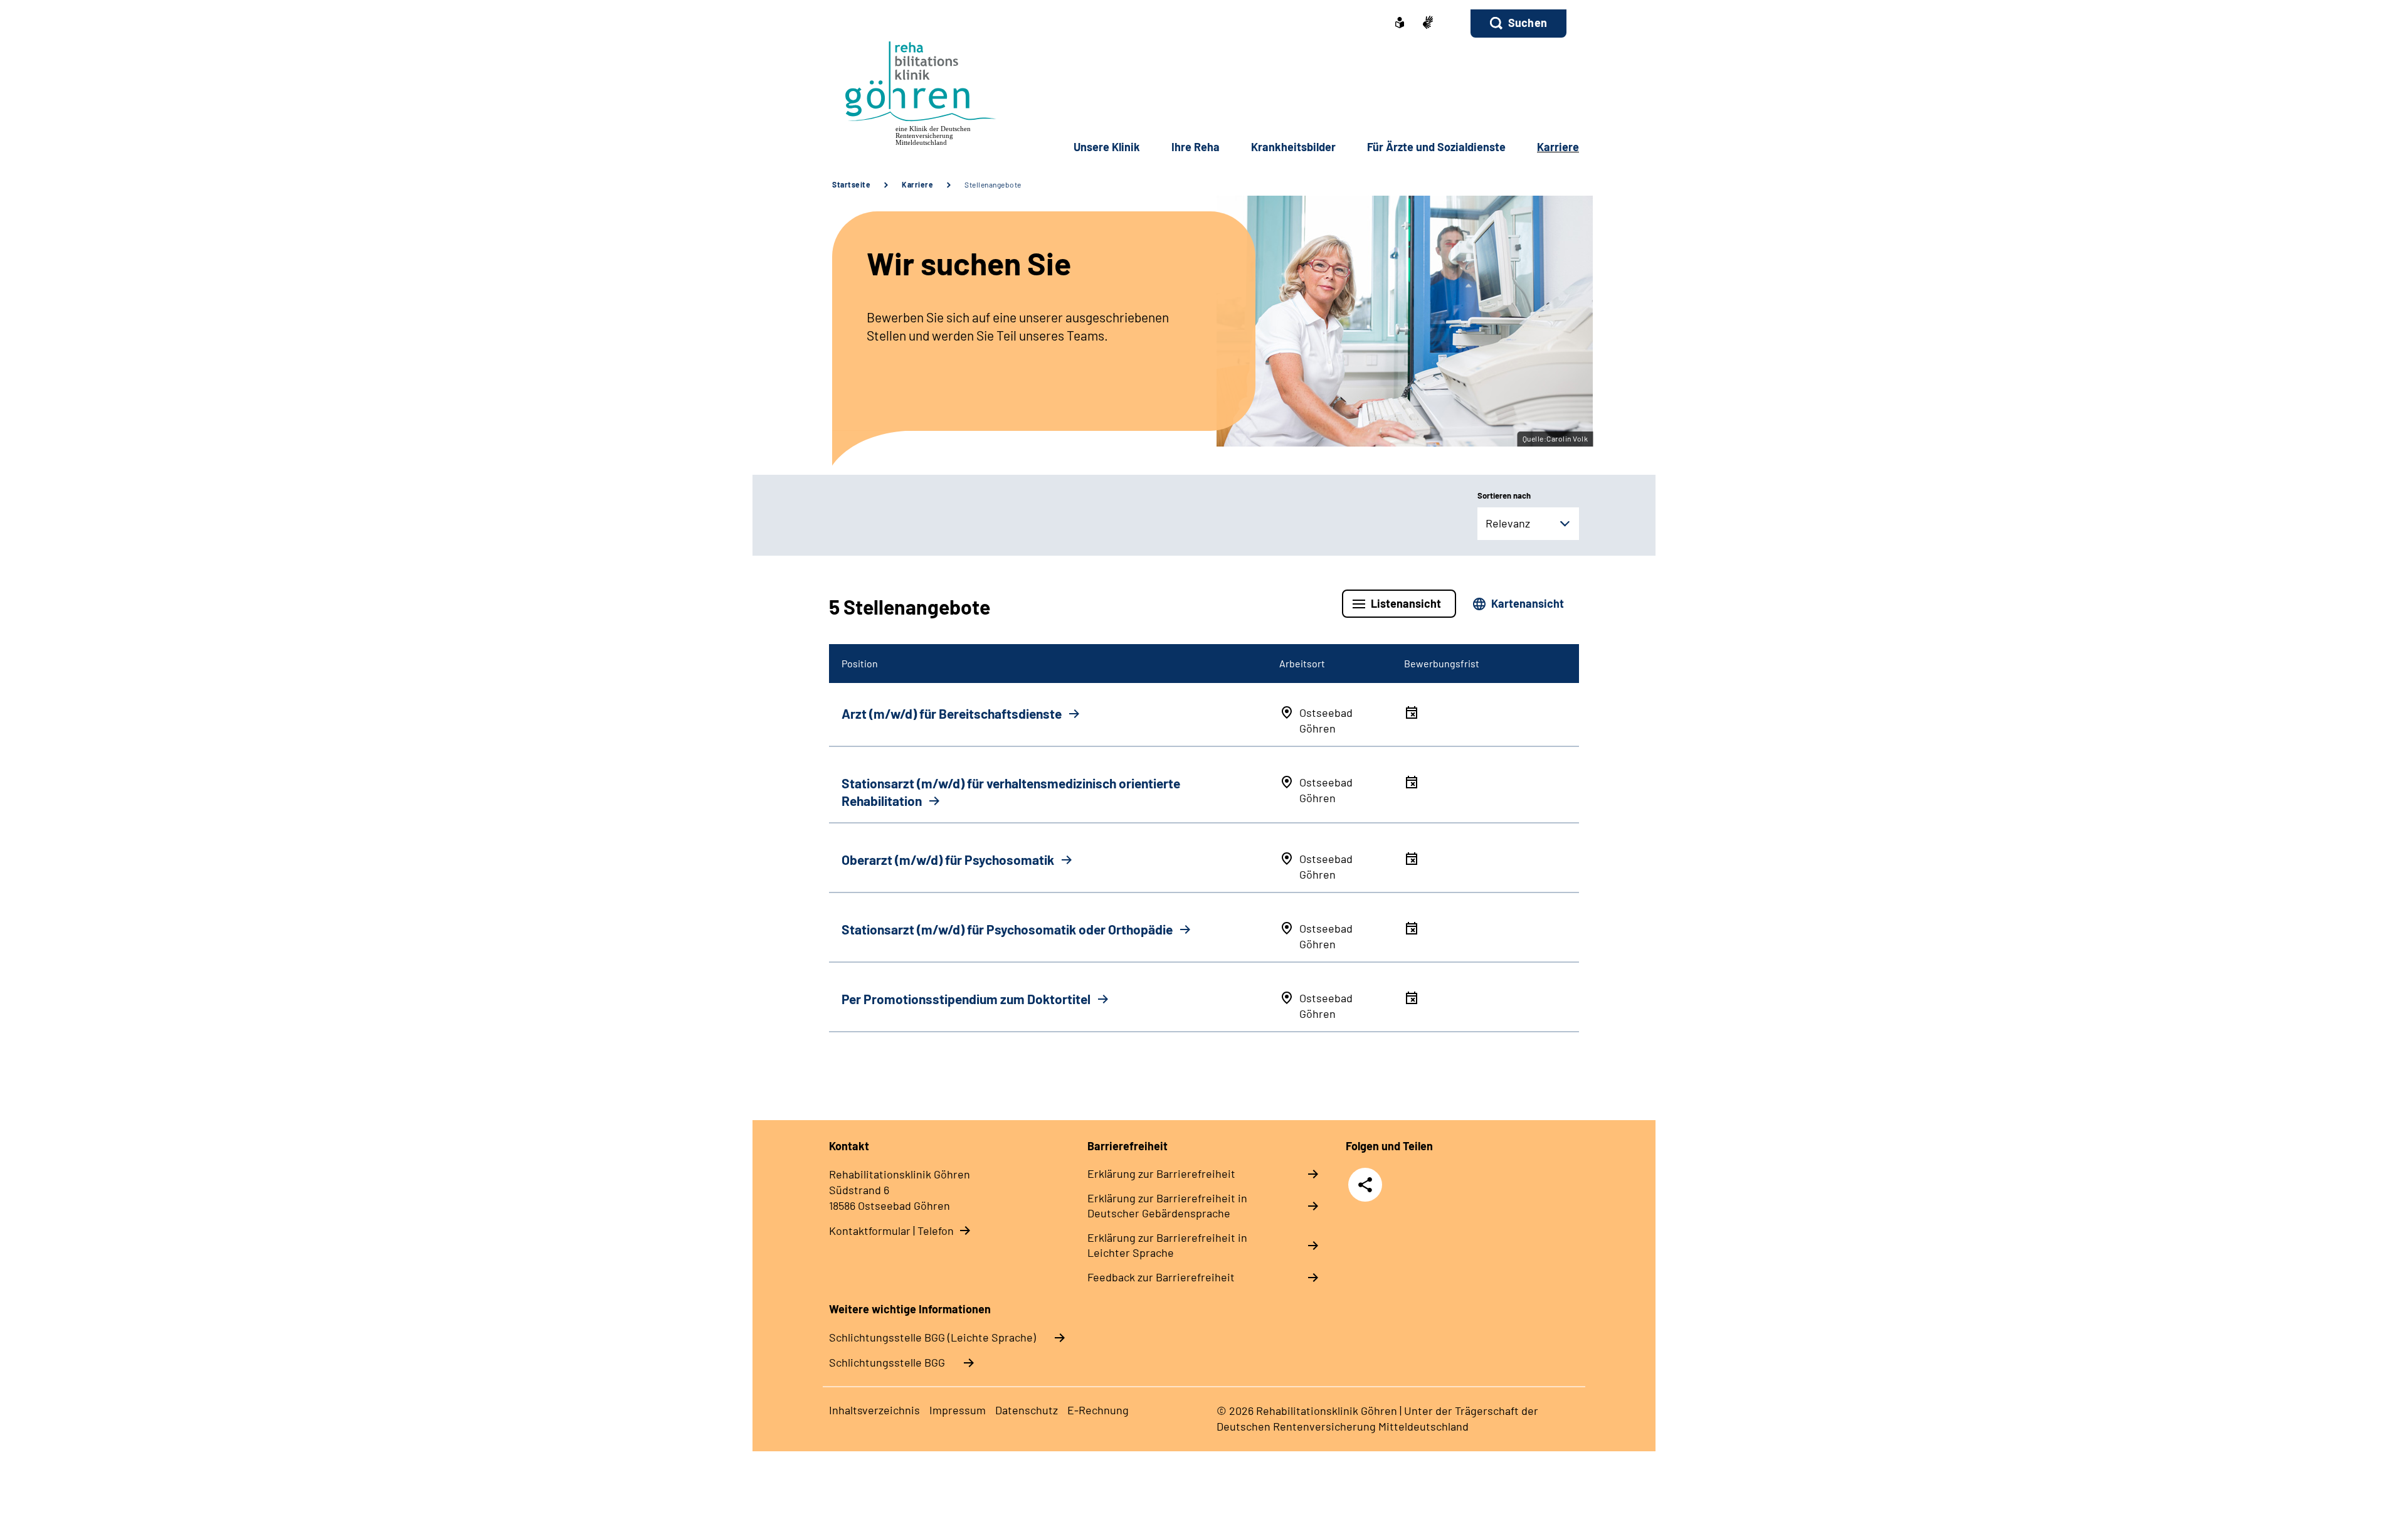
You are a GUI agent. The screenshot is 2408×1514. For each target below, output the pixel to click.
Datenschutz (1027, 1410)
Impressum (958, 1410)
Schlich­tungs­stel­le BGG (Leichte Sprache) (932, 1337)
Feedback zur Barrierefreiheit (1161, 1277)
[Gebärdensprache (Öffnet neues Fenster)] (1428, 24)
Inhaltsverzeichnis (874, 1410)
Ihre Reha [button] (1196, 147)
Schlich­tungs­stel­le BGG (887, 1362)
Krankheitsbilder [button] (1293, 147)
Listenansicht (1406, 603)
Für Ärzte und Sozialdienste (1436, 147)
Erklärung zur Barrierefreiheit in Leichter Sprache (1167, 1245)
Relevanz (1508, 523)
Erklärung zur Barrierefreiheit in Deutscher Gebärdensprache (1167, 1205)
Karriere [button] (1558, 147)
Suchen (1528, 23)
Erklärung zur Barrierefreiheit (1161, 1173)
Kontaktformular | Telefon (891, 1231)
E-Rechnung (1098, 1410)
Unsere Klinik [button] (1107, 147)
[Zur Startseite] (913, 91)
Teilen (1365, 1184)
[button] (1518, 24)
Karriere (917, 184)
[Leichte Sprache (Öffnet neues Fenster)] (1400, 24)
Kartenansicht (1528, 603)
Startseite (851, 184)
